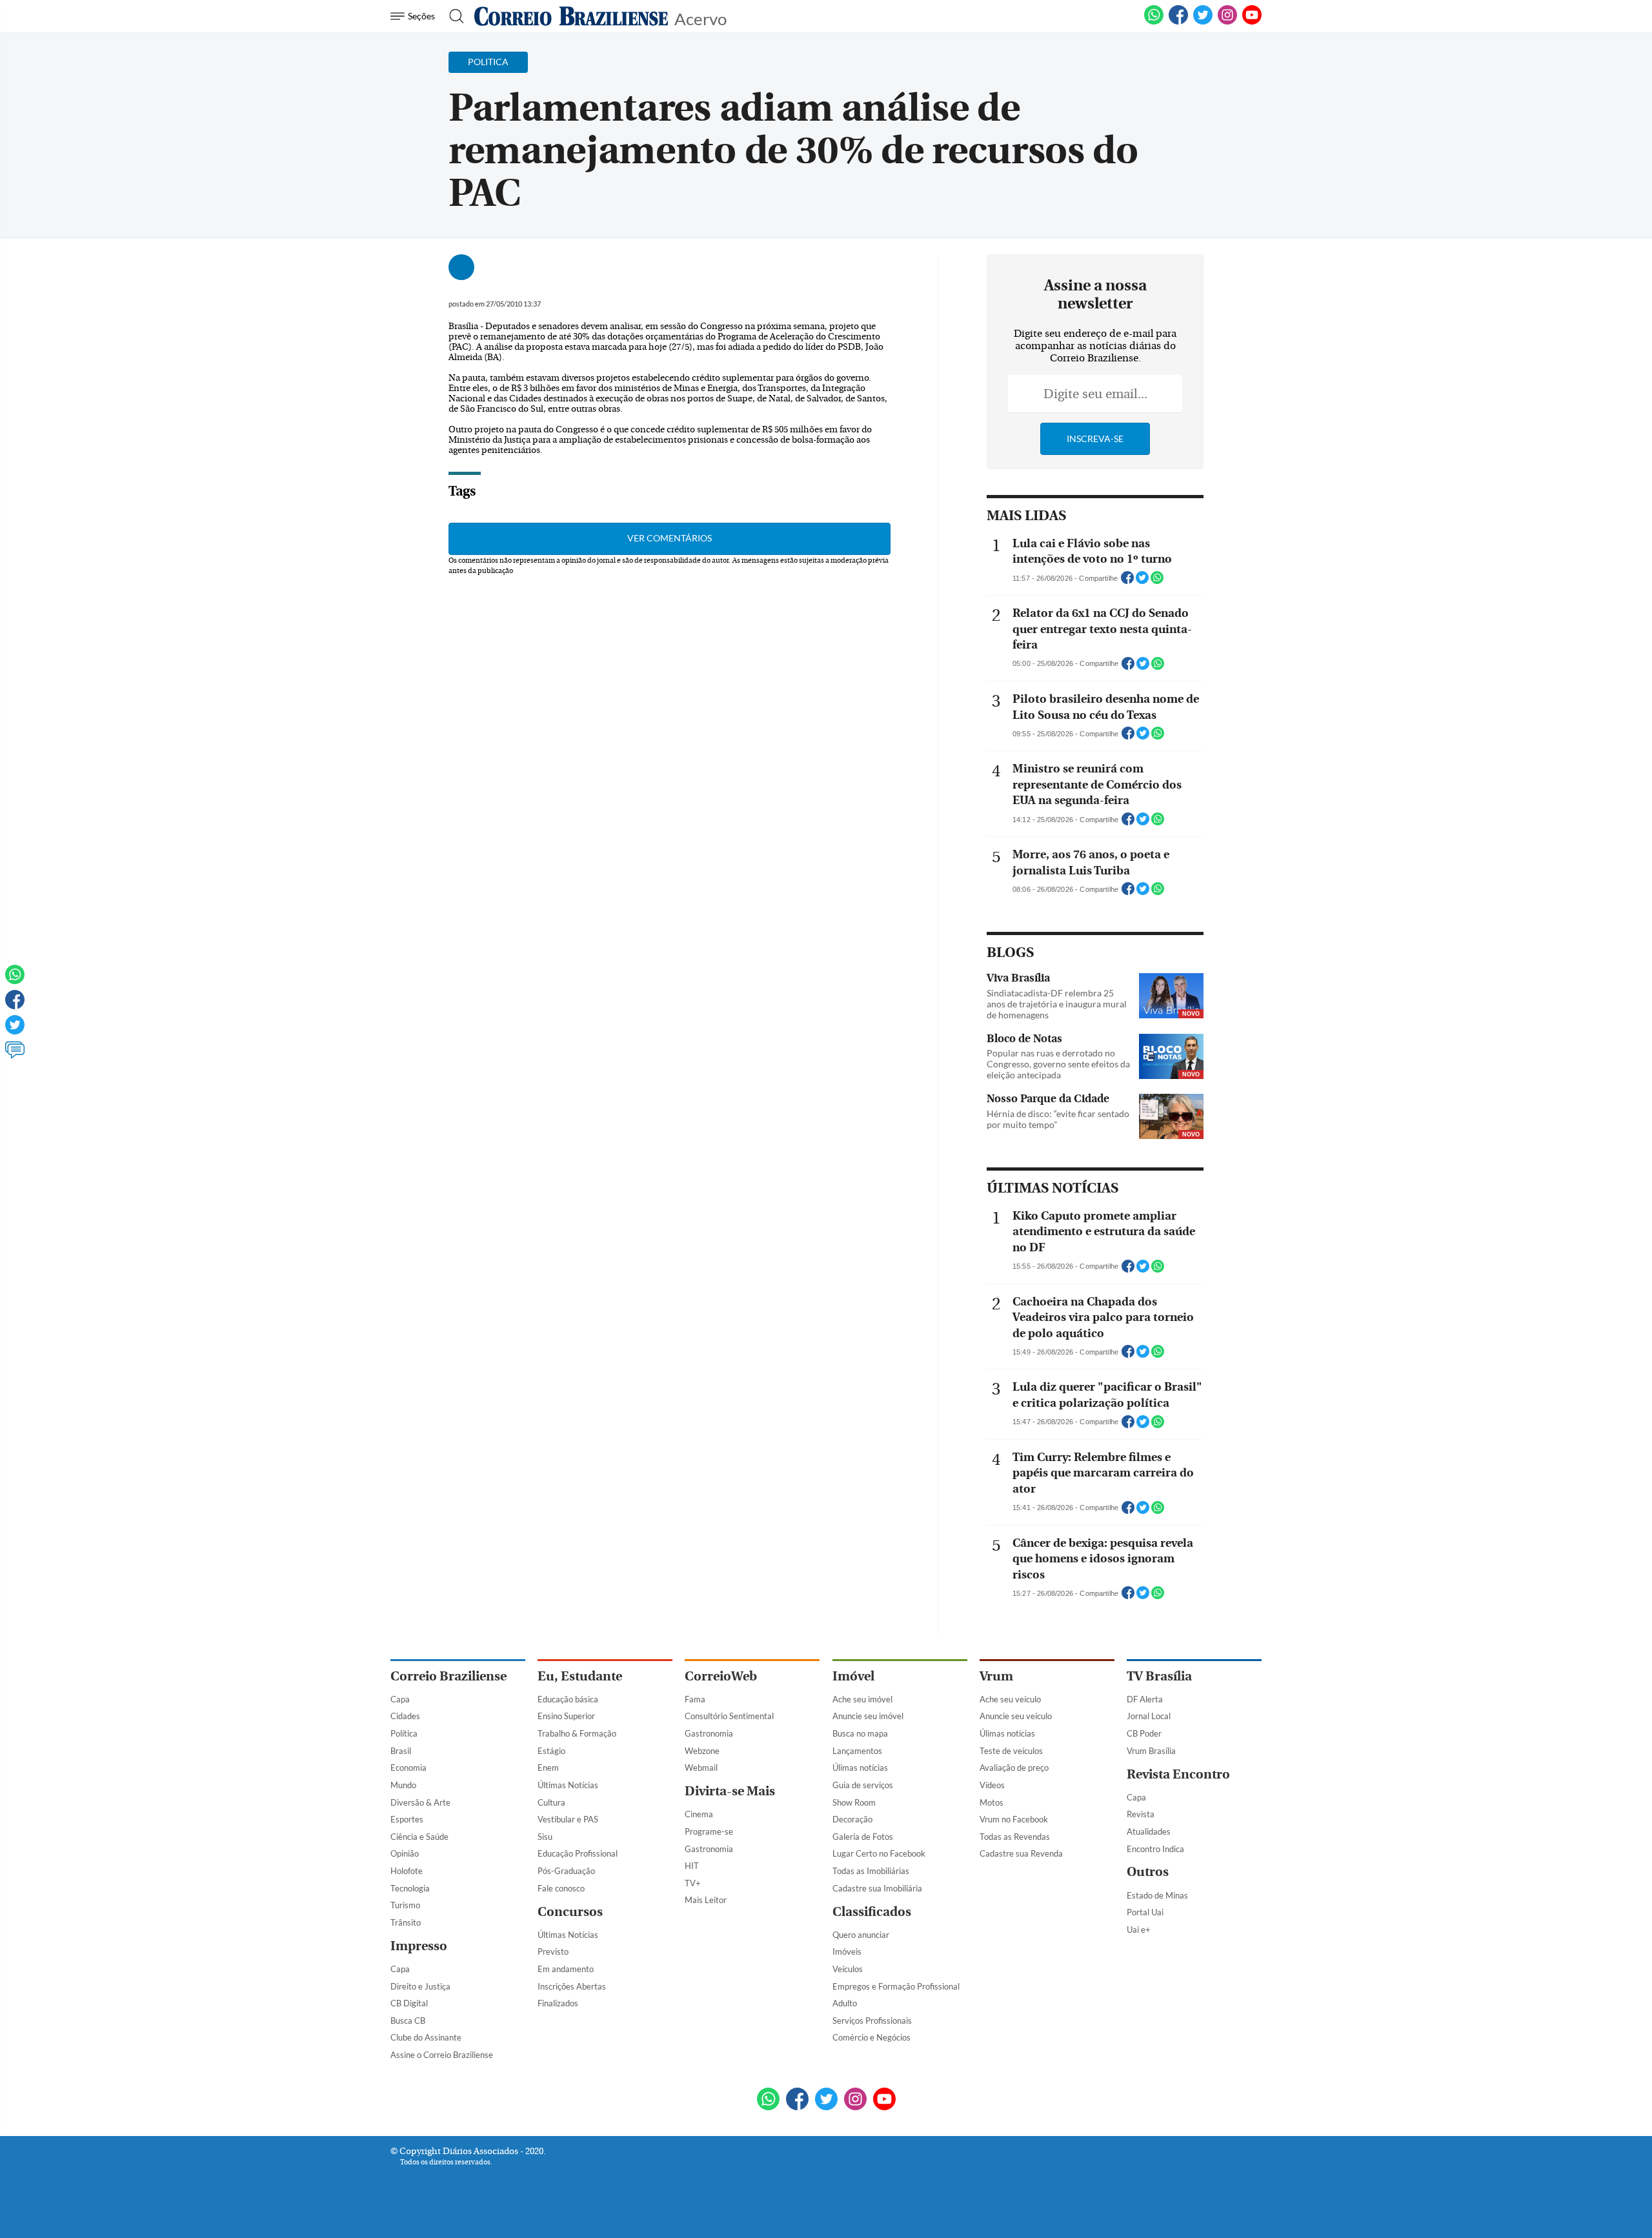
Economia (408, 1768)
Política (404, 1733)
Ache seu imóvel (862, 1699)
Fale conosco (561, 1888)
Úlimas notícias (860, 1768)
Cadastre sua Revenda (1021, 1853)
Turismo (405, 1905)
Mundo (403, 1785)
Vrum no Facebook (1014, 1819)
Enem (548, 1768)
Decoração (852, 1819)
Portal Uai (1145, 1912)
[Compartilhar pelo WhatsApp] (1157, 581)
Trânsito (406, 1922)
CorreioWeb (721, 1676)
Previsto (553, 1951)
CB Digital (409, 2003)
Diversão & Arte (420, 1802)
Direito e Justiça (420, 1986)
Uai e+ (1139, 1930)
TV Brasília (1159, 1676)
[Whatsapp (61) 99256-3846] (1154, 22)
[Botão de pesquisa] (453, 16)
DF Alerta (1145, 1699)
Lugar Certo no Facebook (879, 1853)
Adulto (845, 2003)
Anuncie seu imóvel (868, 1716)
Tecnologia (410, 1888)
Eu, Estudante (580, 1676)
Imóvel (853, 1676)
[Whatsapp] (15, 980)
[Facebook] (1178, 22)
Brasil (401, 1751)
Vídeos (992, 1785)
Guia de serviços (863, 1785)
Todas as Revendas (1015, 1837)
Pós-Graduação (566, 1871)
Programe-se (709, 1831)
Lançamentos (857, 1751)
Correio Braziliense (448, 1676)
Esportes (407, 1819)
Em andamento (566, 1969)
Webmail (701, 1768)
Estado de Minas (1157, 1895)
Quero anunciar (861, 1935)
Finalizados (558, 2003)
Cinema (699, 1814)
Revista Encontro (1178, 1774)
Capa (400, 1699)
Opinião (405, 1853)
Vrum (996, 1676)
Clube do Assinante (426, 2037)
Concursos (570, 1912)
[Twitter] (15, 1031)
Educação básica (568, 1699)
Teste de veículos (1011, 1751)
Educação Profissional (578, 1853)
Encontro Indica (1155, 1849)
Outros (1148, 1872)
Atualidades (1149, 1831)
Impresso (419, 1946)
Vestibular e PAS (568, 1819)
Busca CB (408, 2021)
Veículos (848, 1969)
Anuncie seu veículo (1016, 1716)
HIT (692, 1866)
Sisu (545, 1837)
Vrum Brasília (1151, 1751)
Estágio (551, 1751)
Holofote (407, 1871)
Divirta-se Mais (730, 1791)
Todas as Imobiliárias (871, 1871)
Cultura (551, 1802)
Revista (1141, 1814)
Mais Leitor (706, 1900)
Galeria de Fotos (863, 1837)
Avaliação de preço (1014, 1768)
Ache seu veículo (1010, 1699)
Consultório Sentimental (729, 1716)
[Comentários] (15, 1056)
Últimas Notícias (568, 1785)
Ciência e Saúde (419, 1837)
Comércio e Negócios (871, 2037)
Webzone (702, 1751)
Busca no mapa (860, 1733)
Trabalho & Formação (577, 1733)
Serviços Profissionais (872, 2021)
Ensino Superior (566, 1716)
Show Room (854, 1802)
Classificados (872, 1912)
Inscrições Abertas (572, 1986)
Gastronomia (709, 1733)
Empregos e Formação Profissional (896, 1986)
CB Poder (1144, 1733)
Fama (695, 1699)
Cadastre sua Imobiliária (877, 1888)
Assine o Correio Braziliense (442, 2055)
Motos (992, 1802)
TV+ (693, 1883)
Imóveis (847, 1951)
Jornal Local (1149, 1716)
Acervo (700, 18)
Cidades (405, 1716)
